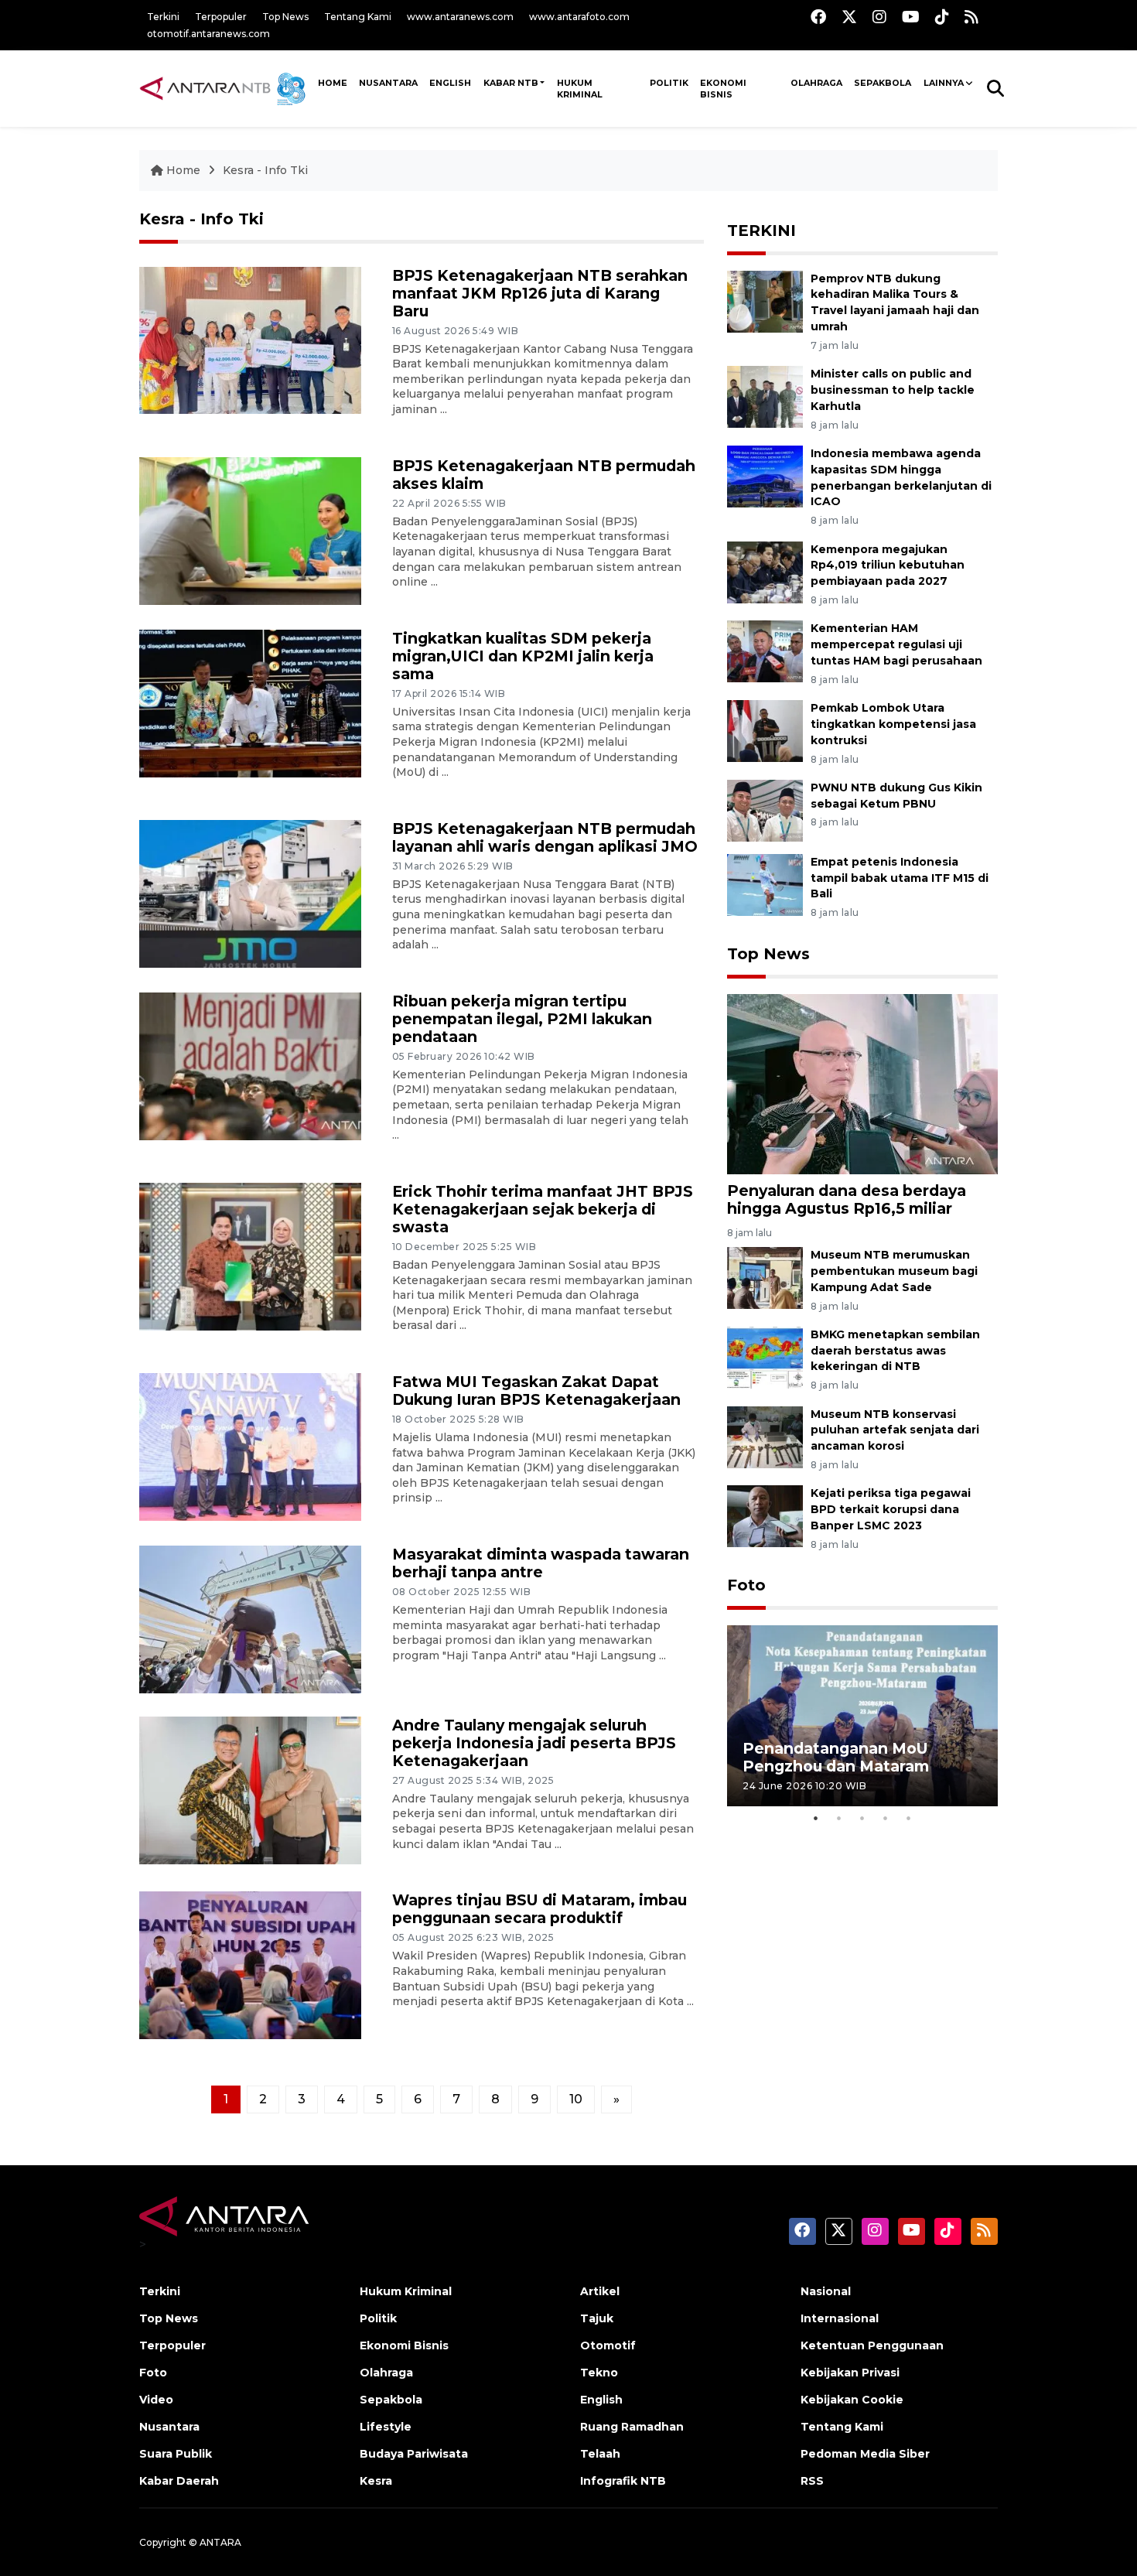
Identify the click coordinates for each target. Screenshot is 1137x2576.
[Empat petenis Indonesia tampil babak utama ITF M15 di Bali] (765, 884)
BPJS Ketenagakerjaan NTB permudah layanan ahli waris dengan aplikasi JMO (545, 837)
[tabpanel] (862, 1715)
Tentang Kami (358, 17)
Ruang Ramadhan (632, 2427)
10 (576, 2099)
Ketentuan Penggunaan (872, 2345)
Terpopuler (221, 17)
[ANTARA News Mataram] (226, 88)
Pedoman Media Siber (865, 2454)
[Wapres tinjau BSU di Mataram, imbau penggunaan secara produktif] (250, 1964)
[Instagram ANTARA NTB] (879, 17)
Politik (669, 83)
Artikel (600, 2291)
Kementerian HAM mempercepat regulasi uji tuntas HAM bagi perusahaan (896, 644)
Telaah (600, 2454)
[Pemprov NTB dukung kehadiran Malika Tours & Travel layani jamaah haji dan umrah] (765, 301)
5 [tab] (909, 1818)
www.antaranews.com (460, 17)
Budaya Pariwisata (414, 2454)
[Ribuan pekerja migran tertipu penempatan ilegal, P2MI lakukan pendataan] (250, 1065)
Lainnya (944, 83)
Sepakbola (883, 83)
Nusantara (169, 2427)
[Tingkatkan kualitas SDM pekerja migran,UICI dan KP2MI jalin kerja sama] (250, 702)
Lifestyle (386, 2427)
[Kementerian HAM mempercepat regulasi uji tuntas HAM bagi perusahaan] (765, 651)
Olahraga (816, 83)
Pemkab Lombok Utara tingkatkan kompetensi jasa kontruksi (893, 724)
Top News (285, 17)
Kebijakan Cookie (852, 2400)
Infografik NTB (623, 2481)
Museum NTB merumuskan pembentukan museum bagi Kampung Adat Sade (894, 1271)
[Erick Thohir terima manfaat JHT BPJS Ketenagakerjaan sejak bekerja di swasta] (250, 1256)
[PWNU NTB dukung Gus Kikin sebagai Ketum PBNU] (765, 810)
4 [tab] (886, 1818)
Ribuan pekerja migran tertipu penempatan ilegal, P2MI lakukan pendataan (522, 1019)
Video (156, 2400)
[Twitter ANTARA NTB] (849, 17)
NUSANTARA (388, 83)
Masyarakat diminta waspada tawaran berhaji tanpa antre (541, 1563)
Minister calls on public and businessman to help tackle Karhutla (893, 390)
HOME (333, 83)
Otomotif (608, 2345)
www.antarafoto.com (579, 17)
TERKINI (761, 231)
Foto (746, 1585)
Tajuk (597, 2318)
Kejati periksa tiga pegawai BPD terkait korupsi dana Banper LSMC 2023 (891, 1509)
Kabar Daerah (179, 2481)
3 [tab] (862, 1818)
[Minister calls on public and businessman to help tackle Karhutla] (765, 396)
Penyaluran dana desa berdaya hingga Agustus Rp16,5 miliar (847, 1199)
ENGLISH (450, 83)
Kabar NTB (511, 83)
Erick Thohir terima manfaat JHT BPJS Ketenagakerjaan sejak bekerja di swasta (543, 1209)
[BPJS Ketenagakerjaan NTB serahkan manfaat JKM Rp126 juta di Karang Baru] (250, 339)
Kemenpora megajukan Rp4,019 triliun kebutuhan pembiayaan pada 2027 (888, 565)
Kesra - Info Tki (265, 170)
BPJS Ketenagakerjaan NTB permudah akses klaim (544, 475)
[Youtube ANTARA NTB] (911, 17)
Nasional (826, 2291)
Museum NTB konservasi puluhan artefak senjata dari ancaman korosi (895, 1430)
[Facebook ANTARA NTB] (818, 17)
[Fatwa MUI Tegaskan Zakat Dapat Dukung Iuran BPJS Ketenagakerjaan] (250, 1446)
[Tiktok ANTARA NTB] (942, 17)
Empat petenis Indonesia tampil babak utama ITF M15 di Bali (900, 878)
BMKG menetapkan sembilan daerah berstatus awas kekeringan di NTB (895, 1351)
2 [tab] (839, 1818)
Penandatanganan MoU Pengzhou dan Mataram (836, 1757)
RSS (812, 2481)
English (601, 2400)
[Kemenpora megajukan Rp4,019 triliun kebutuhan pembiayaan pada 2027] (765, 571)
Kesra (376, 2481)
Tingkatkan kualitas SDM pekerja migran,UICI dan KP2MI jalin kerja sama (523, 656)
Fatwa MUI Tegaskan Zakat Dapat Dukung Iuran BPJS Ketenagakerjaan (536, 1390)
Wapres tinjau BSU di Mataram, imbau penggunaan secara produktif (539, 1909)
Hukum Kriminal (580, 89)
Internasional (840, 2318)
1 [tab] (816, 1818)
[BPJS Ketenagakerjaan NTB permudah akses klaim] (250, 530)
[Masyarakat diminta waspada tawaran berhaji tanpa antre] (250, 1619)
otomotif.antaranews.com (208, 34)
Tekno (599, 2373)
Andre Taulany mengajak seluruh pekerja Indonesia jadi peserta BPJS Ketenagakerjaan (534, 1743)
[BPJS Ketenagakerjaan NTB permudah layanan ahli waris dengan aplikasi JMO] (250, 892)
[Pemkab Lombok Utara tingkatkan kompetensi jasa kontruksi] (765, 730)
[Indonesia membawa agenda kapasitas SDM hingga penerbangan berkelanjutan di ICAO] (765, 475)
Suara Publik (176, 2454)
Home (183, 170)
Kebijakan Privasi (850, 2373)
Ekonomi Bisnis (723, 89)
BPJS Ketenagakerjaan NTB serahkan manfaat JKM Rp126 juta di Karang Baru (540, 293)
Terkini (163, 17)
